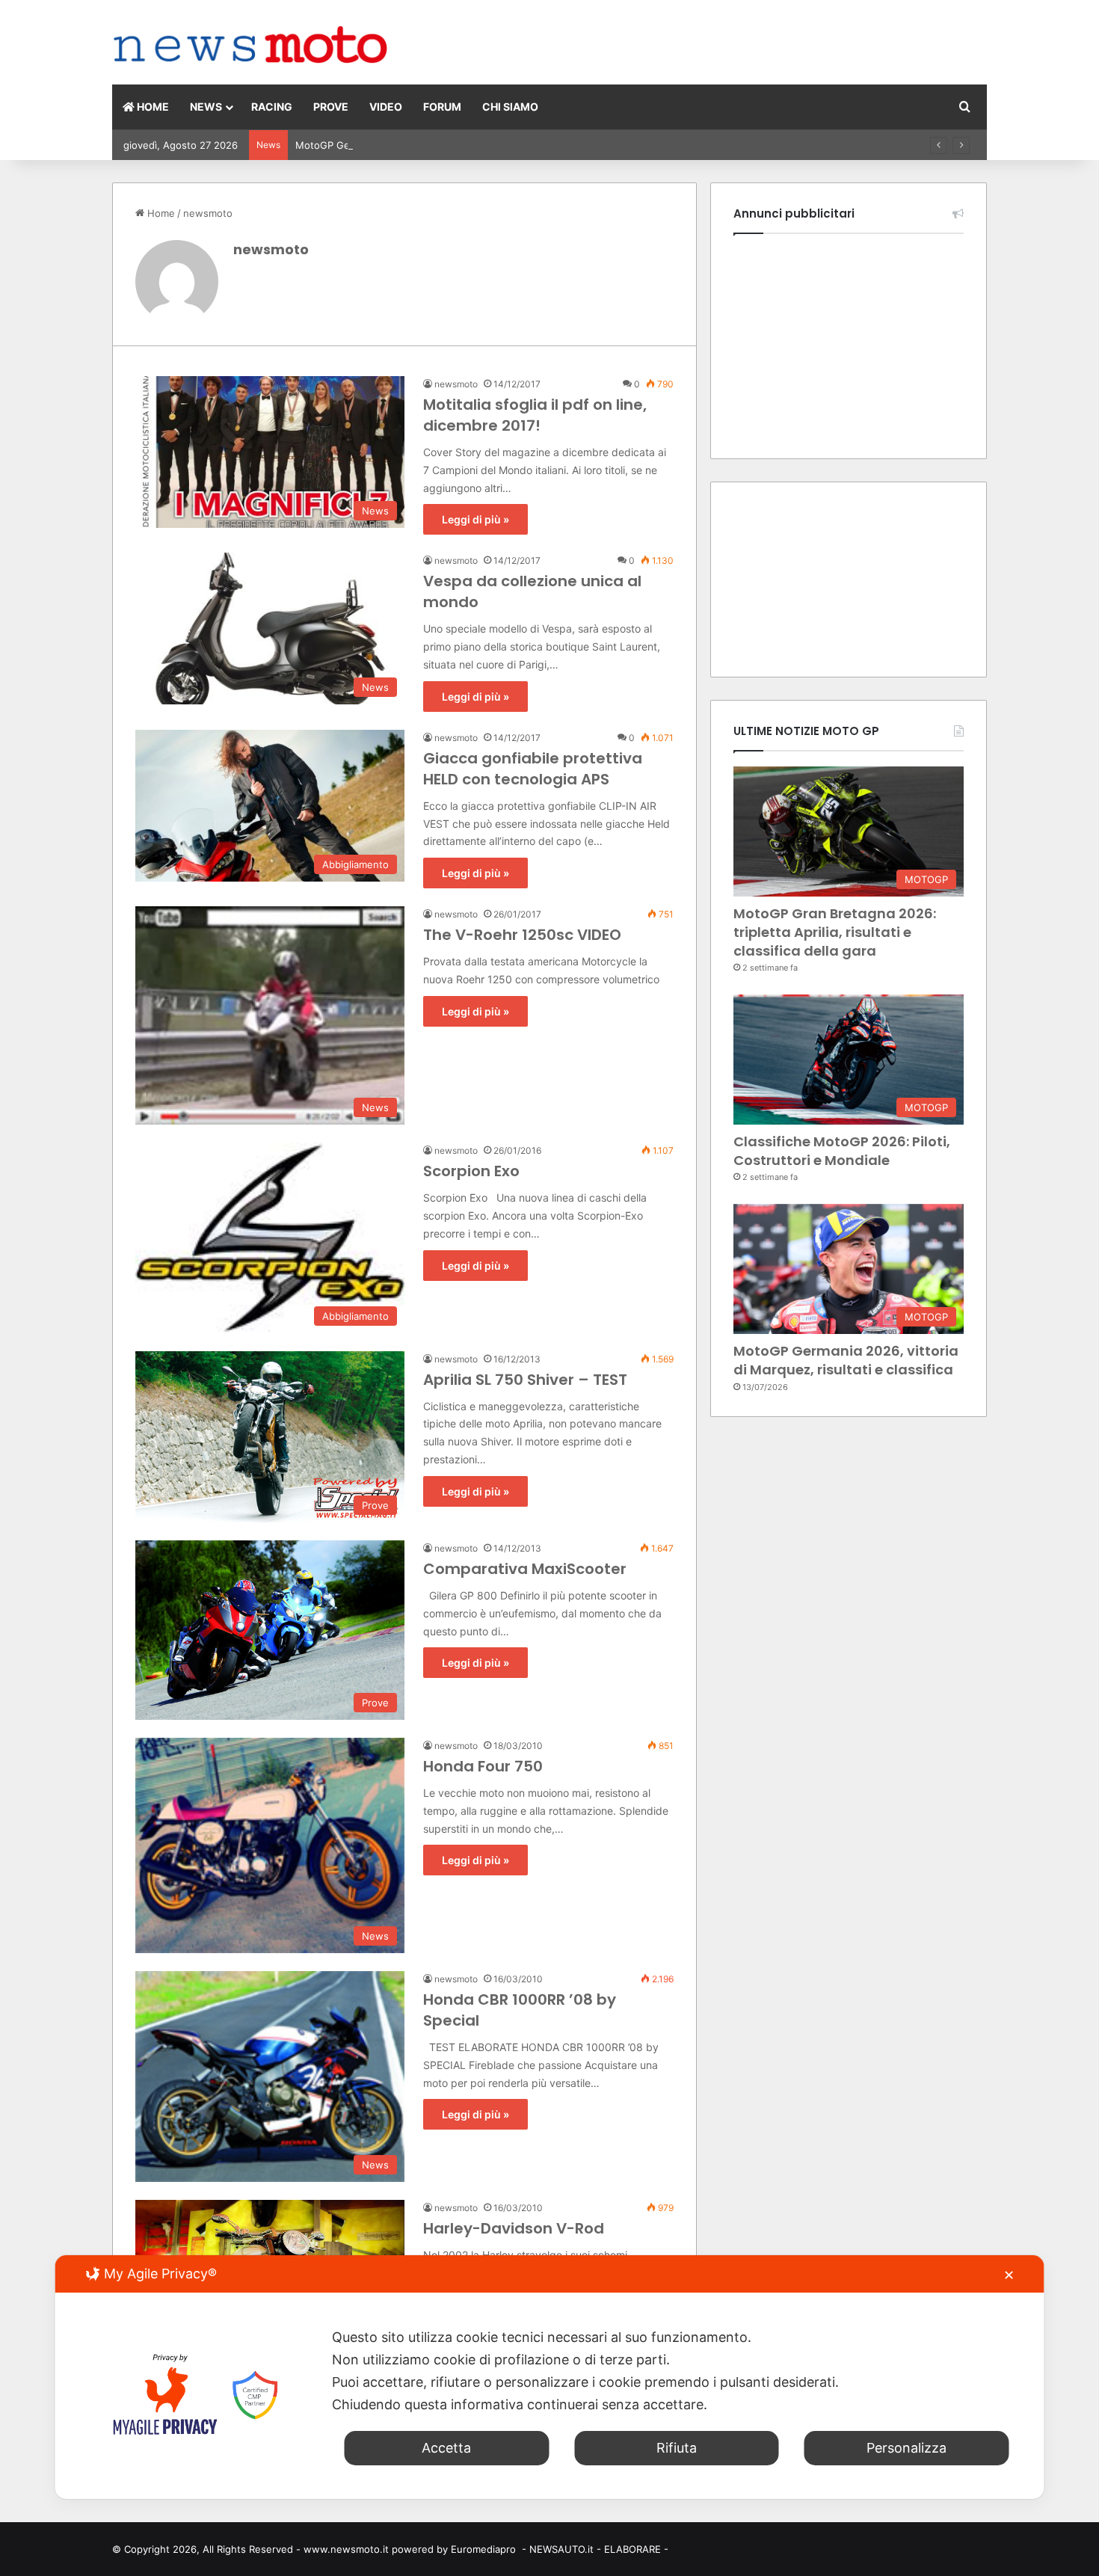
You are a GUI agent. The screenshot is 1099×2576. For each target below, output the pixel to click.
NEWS (206, 107)
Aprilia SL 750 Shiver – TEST (525, 1380)
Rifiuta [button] (677, 2448)
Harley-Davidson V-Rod (514, 2228)
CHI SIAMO (510, 107)
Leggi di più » (475, 519)
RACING (272, 107)
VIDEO (386, 107)
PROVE (331, 107)
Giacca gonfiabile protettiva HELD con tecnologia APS (533, 769)
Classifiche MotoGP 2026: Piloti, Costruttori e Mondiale (842, 1151)
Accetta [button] (446, 2448)
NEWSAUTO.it (561, 2549)
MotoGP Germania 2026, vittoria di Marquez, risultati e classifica (447, 145)
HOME (152, 107)
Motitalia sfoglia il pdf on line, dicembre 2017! (535, 415)
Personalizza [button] (906, 2448)
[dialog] (550, 2377)
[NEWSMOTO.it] (251, 46)
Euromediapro (483, 2549)
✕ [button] (1009, 2275)
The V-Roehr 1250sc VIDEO (522, 935)
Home (160, 213)
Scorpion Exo (471, 1171)
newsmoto (271, 249)
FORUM (442, 107)
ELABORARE (632, 2549)
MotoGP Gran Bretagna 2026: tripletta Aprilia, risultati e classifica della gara (835, 932)
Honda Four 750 (483, 1766)
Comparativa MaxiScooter (525, 1569)
